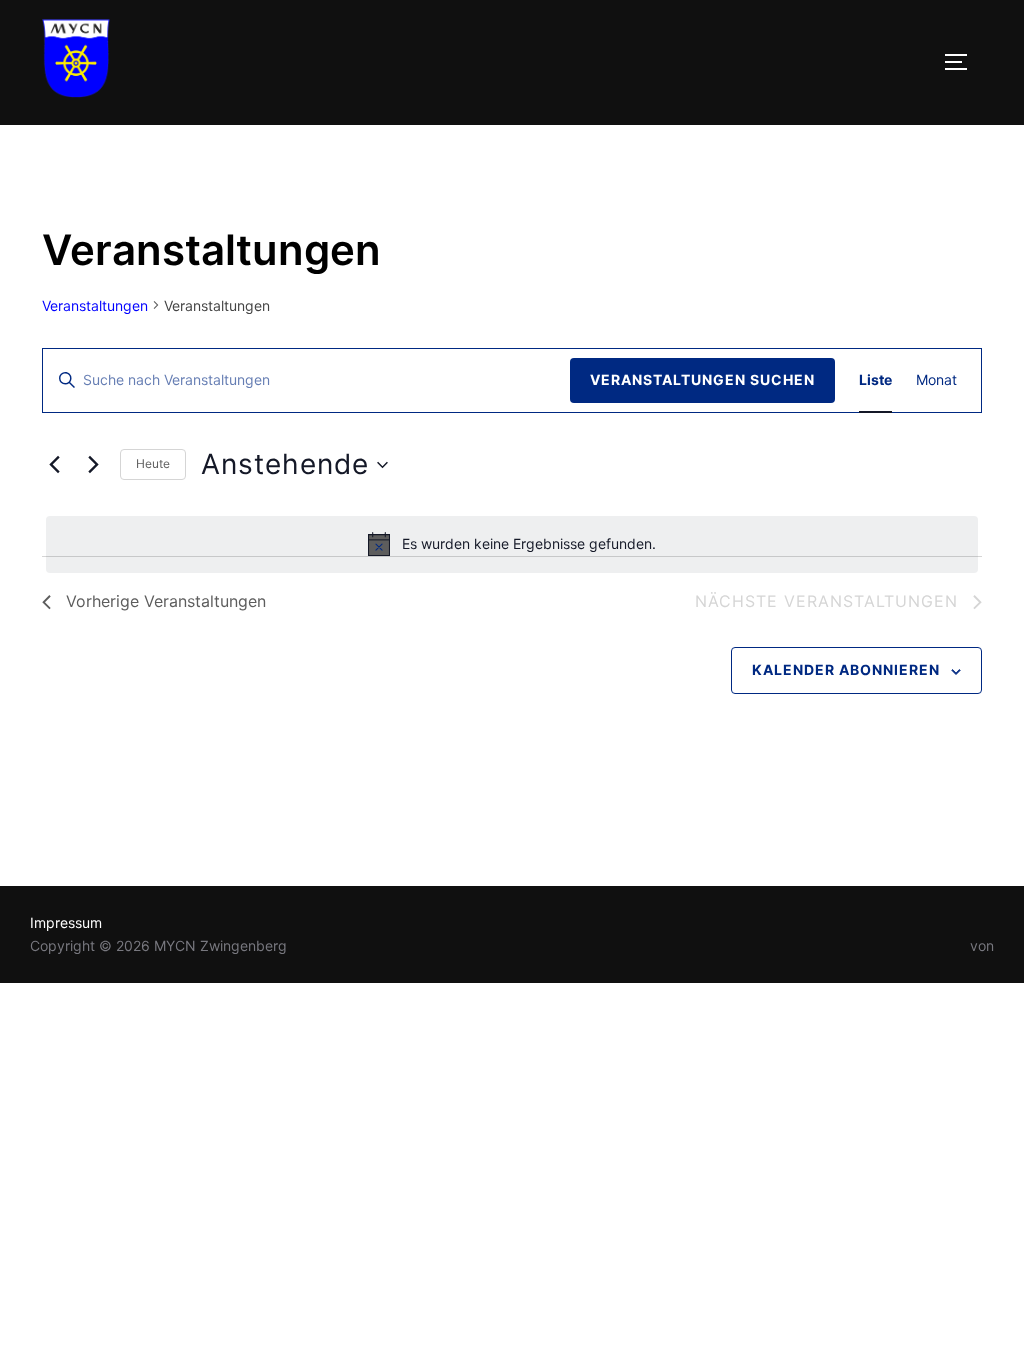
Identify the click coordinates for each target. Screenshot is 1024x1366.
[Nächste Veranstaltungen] (93, 465)
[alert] (512, 544)
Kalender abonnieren (846, 669)
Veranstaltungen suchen (702, 379)
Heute (153, 463)
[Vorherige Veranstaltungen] (54, 465)
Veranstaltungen (95, 305)
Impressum (66, 922)
